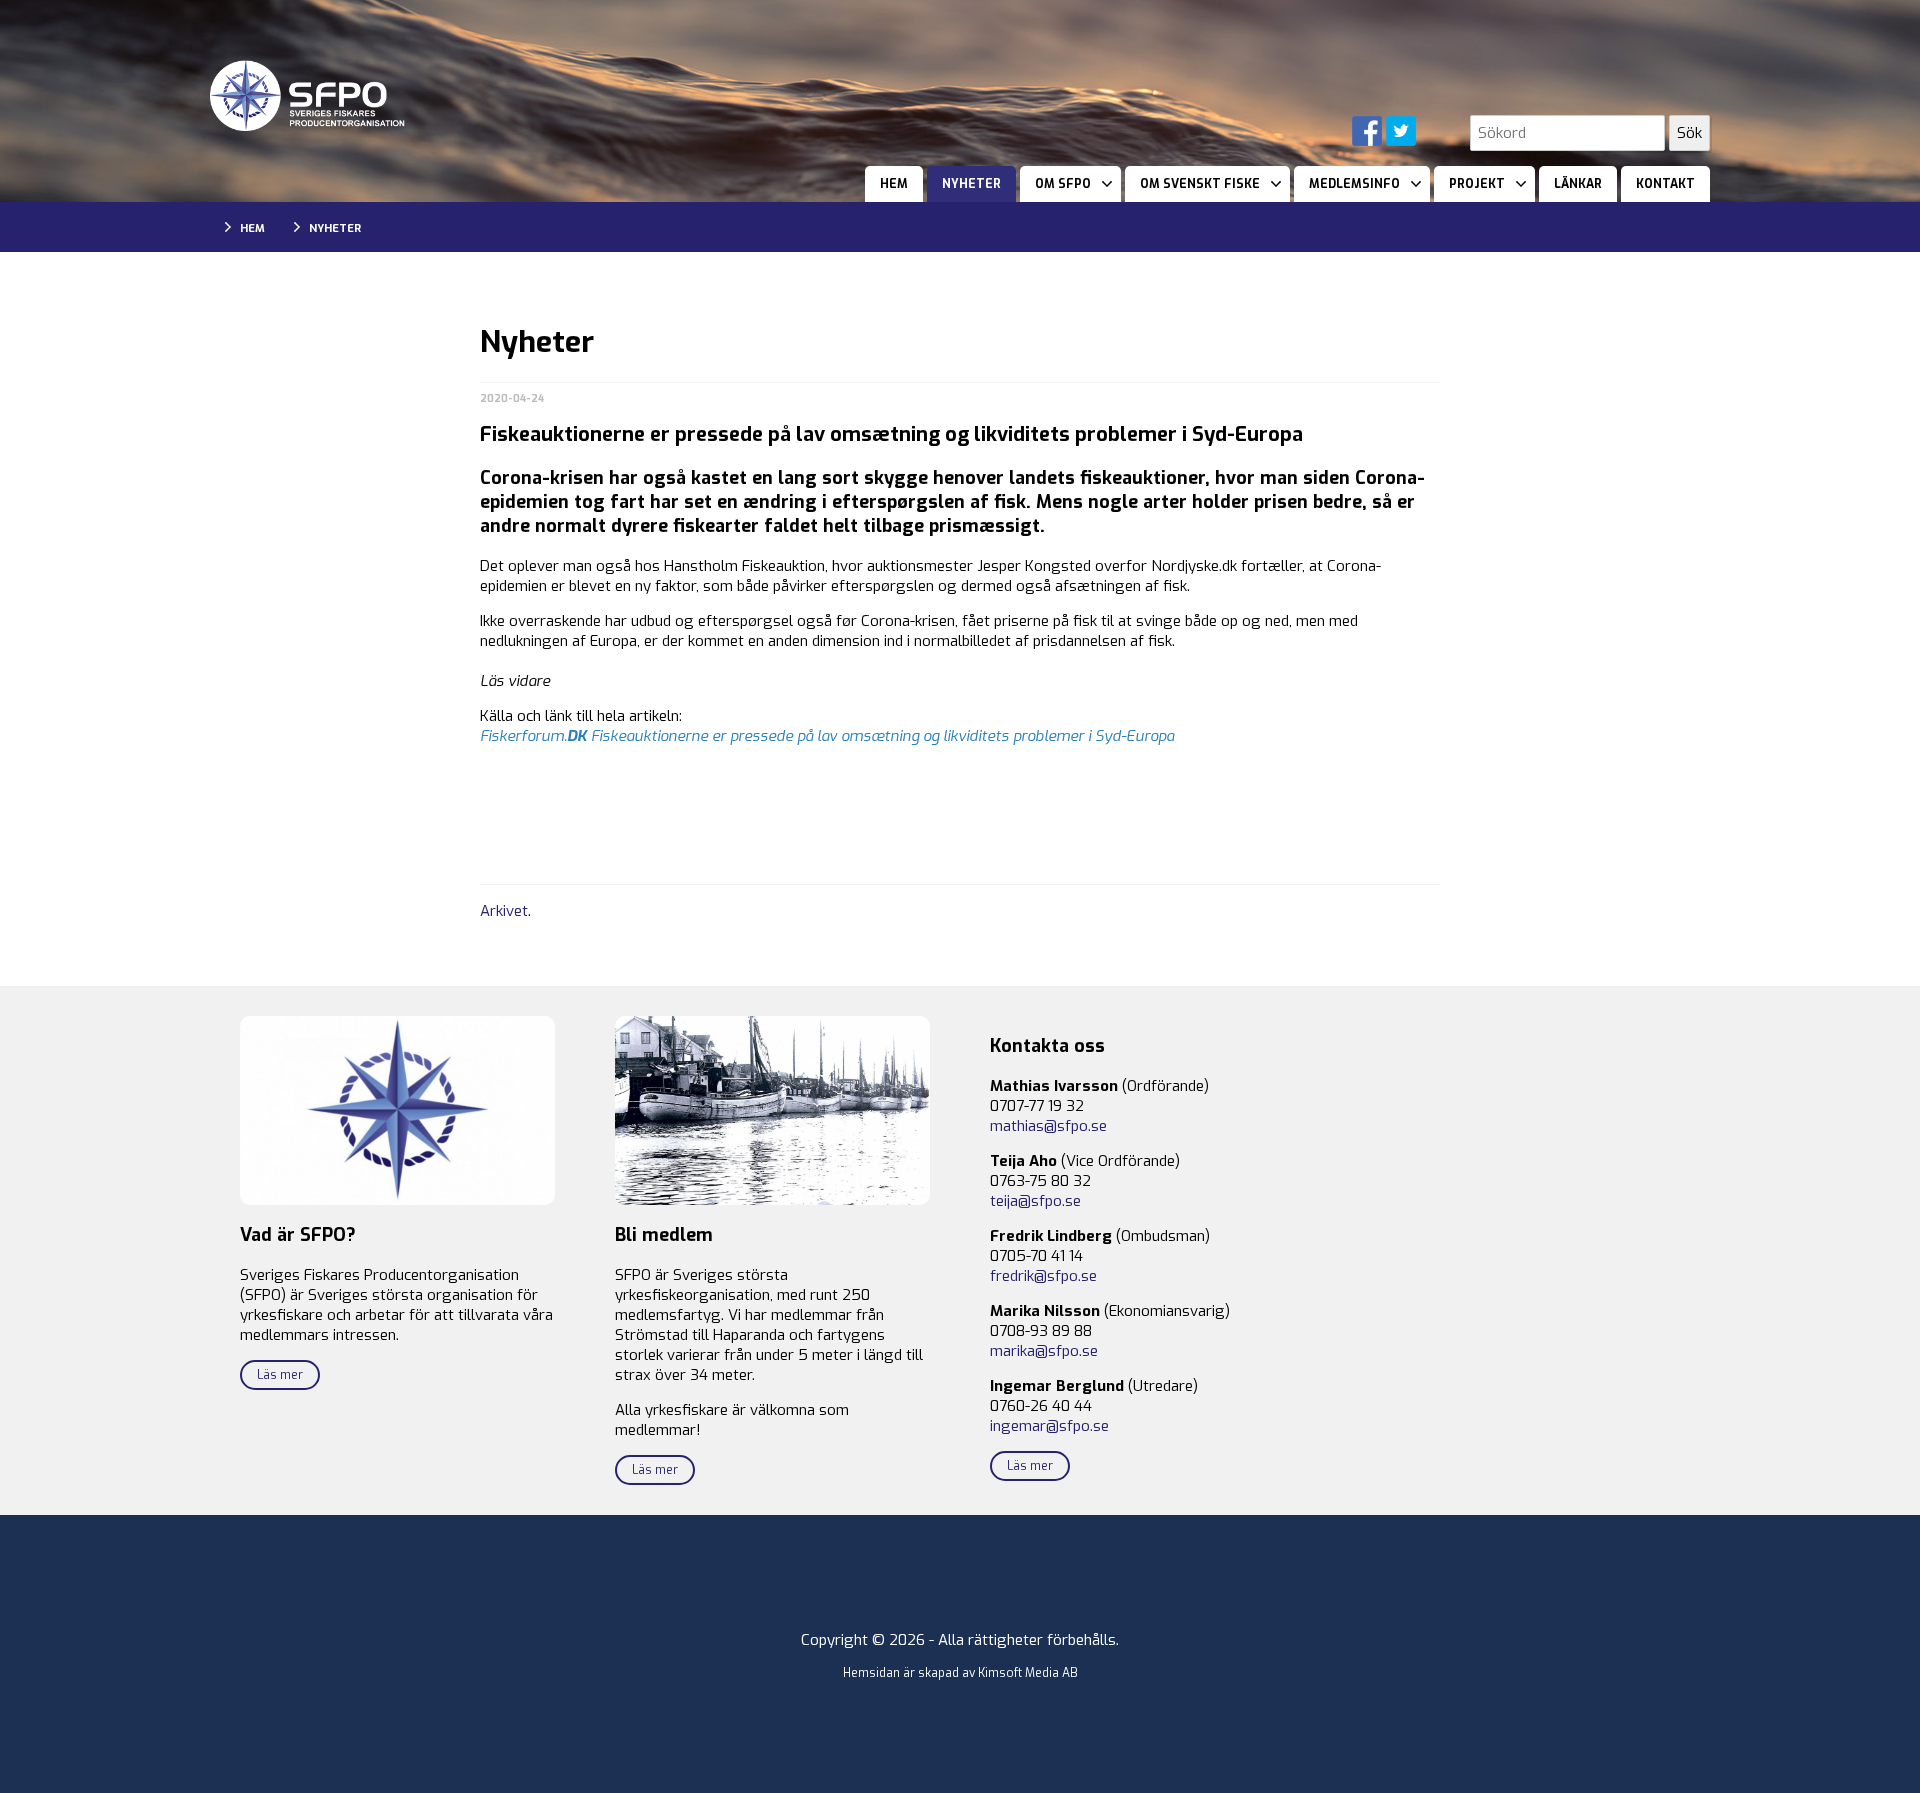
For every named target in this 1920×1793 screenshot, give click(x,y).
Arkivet (504, 911)
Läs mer (280, 1375)
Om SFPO (1063, 184)
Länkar (1578, 184)
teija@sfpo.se (1035, 1201)
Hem (894, 184)
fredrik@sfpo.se (1043, 1276)
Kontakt (1665, 184)
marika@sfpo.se (1044, 1351)
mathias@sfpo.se (1048, 1126)
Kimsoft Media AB (1028, 1673)
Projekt (1477, 184)
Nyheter (971, 184)
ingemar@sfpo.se (1049, 1426)
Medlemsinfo (1354, 184)
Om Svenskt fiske (1200, 184)
